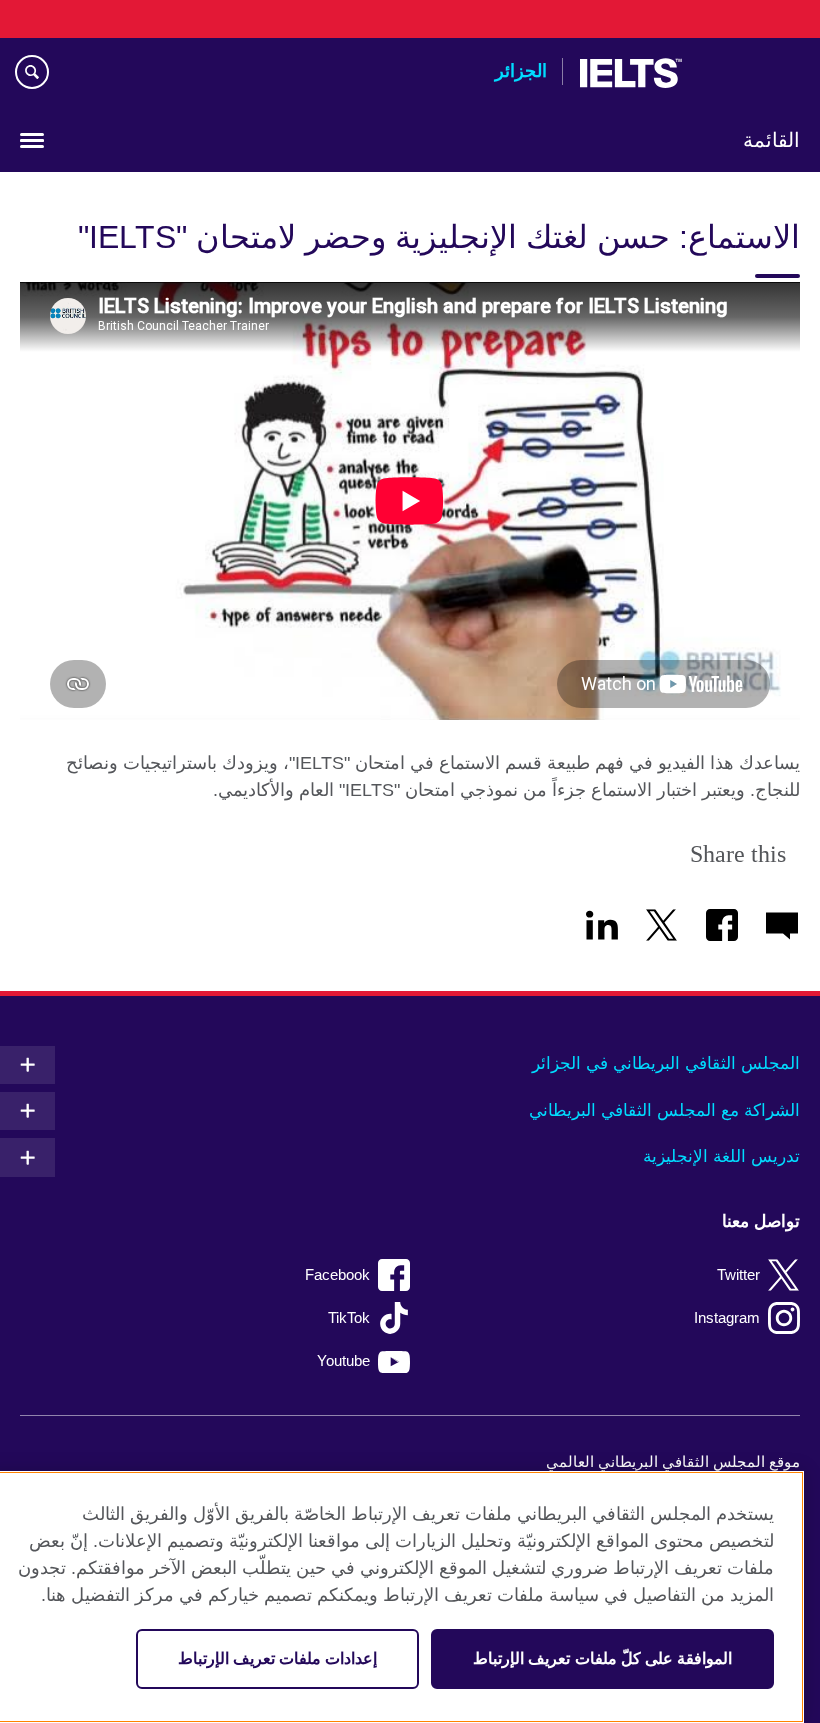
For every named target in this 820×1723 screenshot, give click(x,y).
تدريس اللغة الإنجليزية (721, 1156)
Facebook (337, 1274)
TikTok (349, 1317)
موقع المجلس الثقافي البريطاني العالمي (673, 1461)
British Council (749, 73)
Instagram (727, 1317)
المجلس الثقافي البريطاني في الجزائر (666, 1063)
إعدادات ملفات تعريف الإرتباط (277, 1658)
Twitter (738, 1274)
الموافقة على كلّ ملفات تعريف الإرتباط (602, 1658)
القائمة (771, 140)
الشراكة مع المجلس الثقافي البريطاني (664, 1110)
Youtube (343, 1360)
